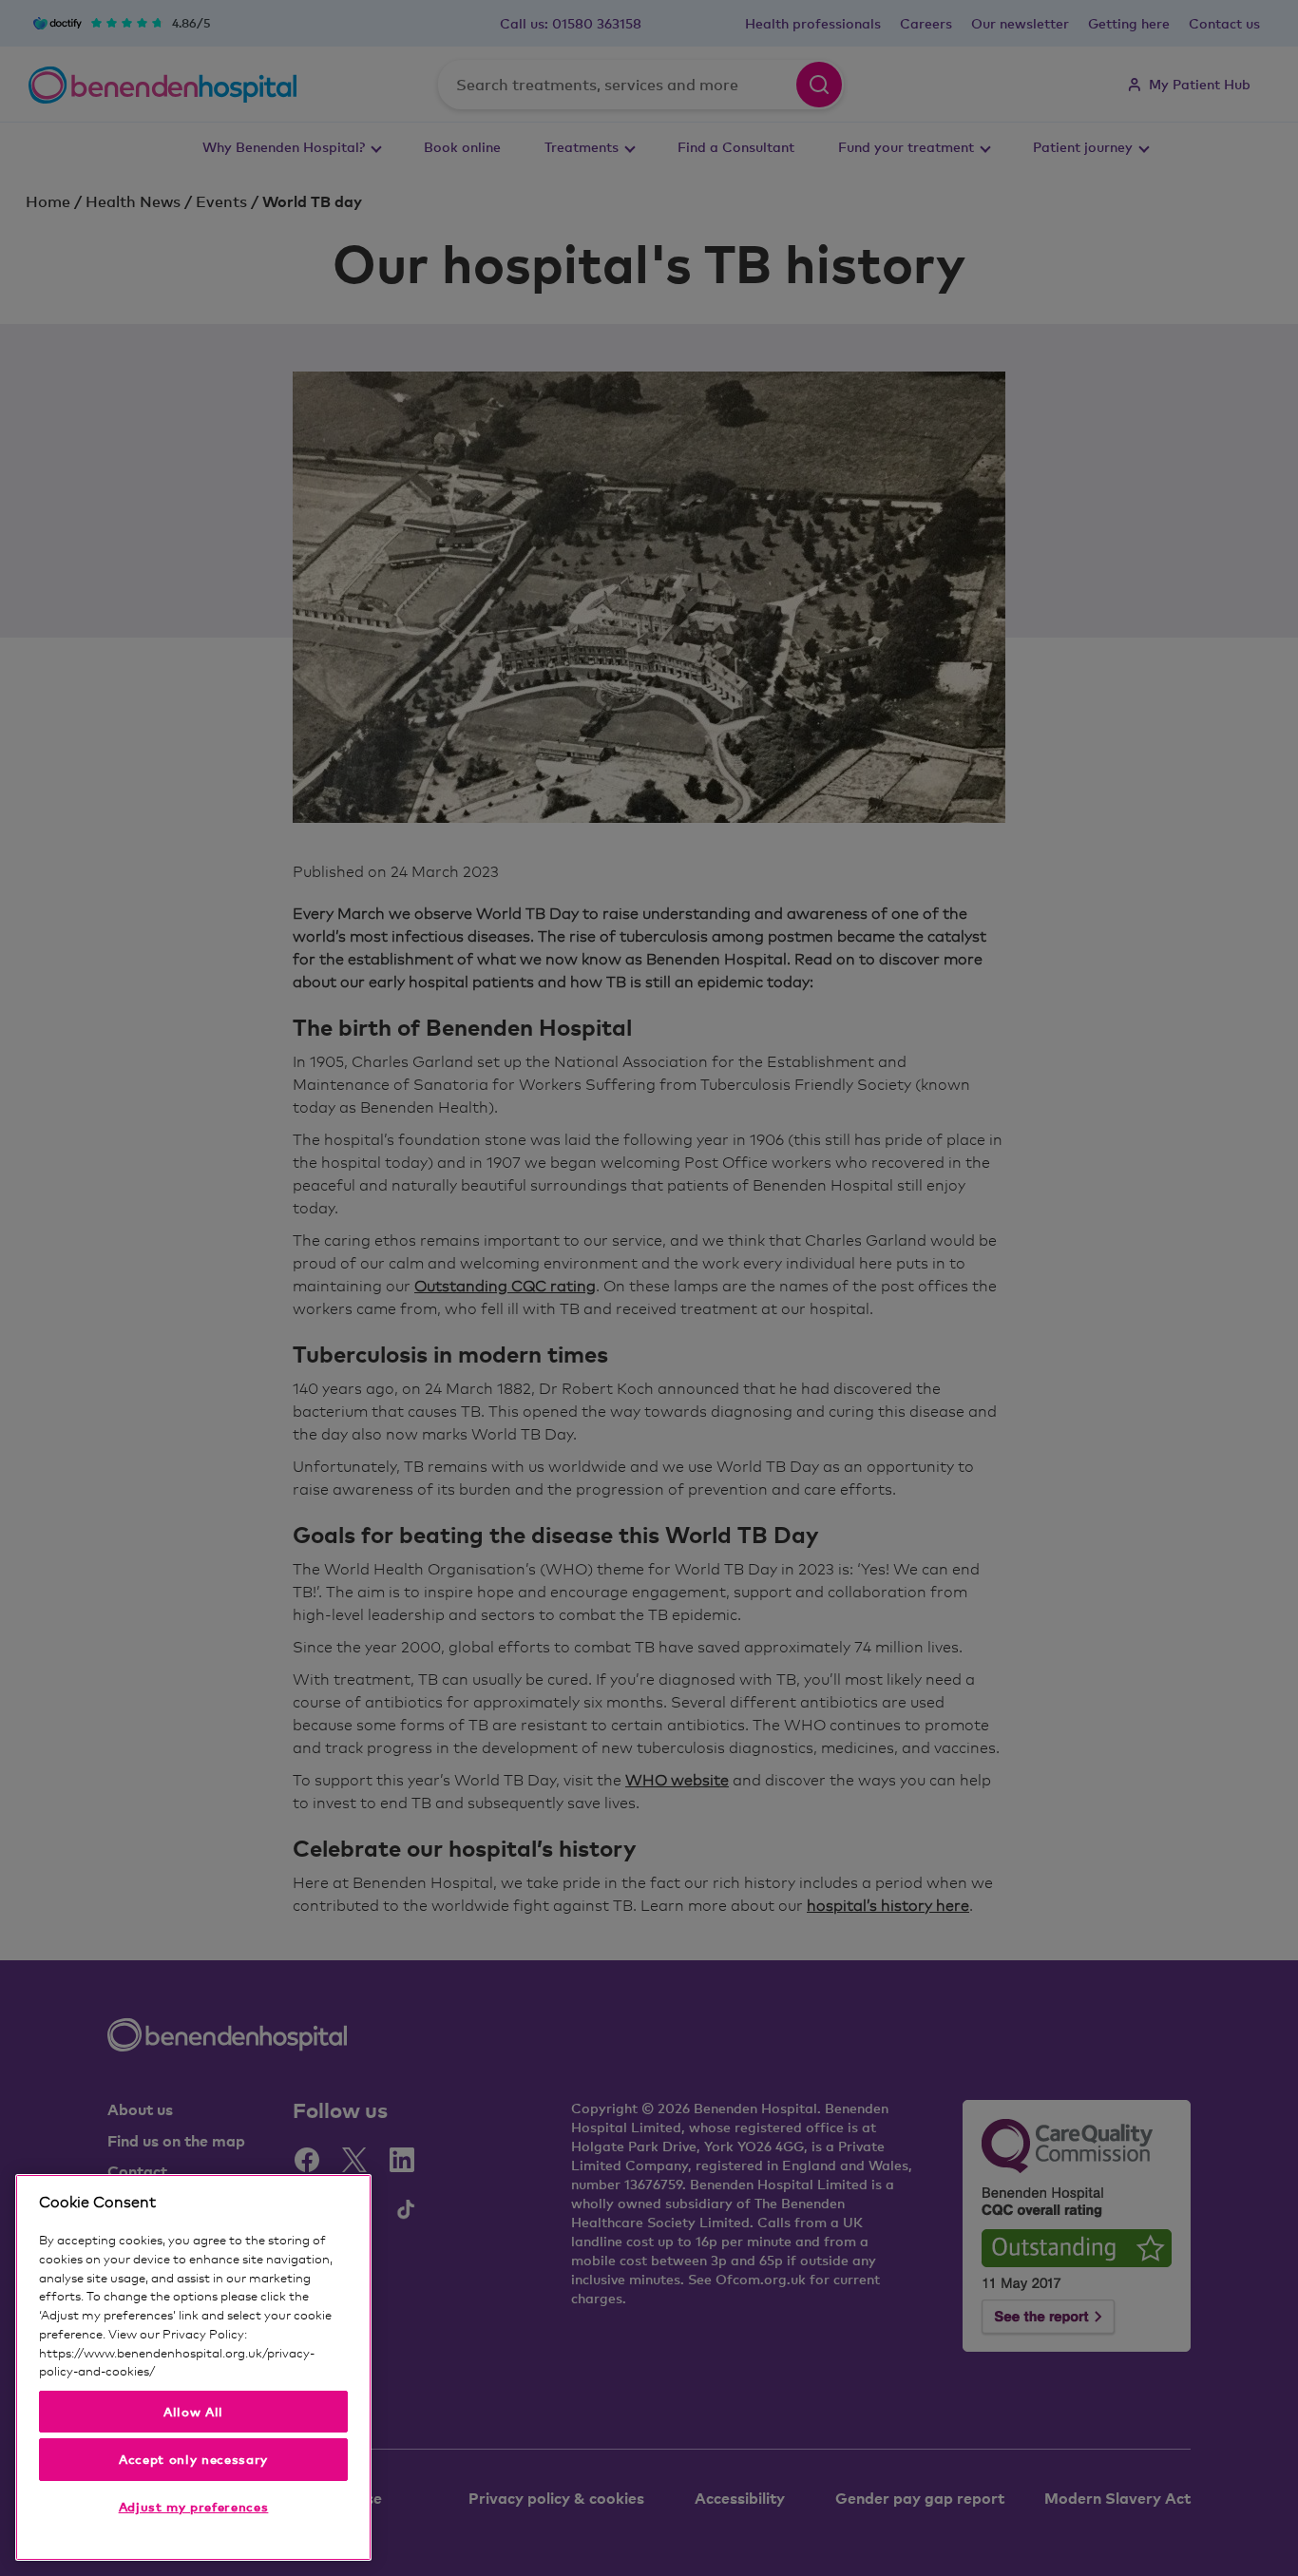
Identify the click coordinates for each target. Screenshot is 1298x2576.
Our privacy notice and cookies (244, 2371)
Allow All (193, 2412)
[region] (193, 2367)
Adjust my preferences (194, 2507)
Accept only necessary (193, 2459)
